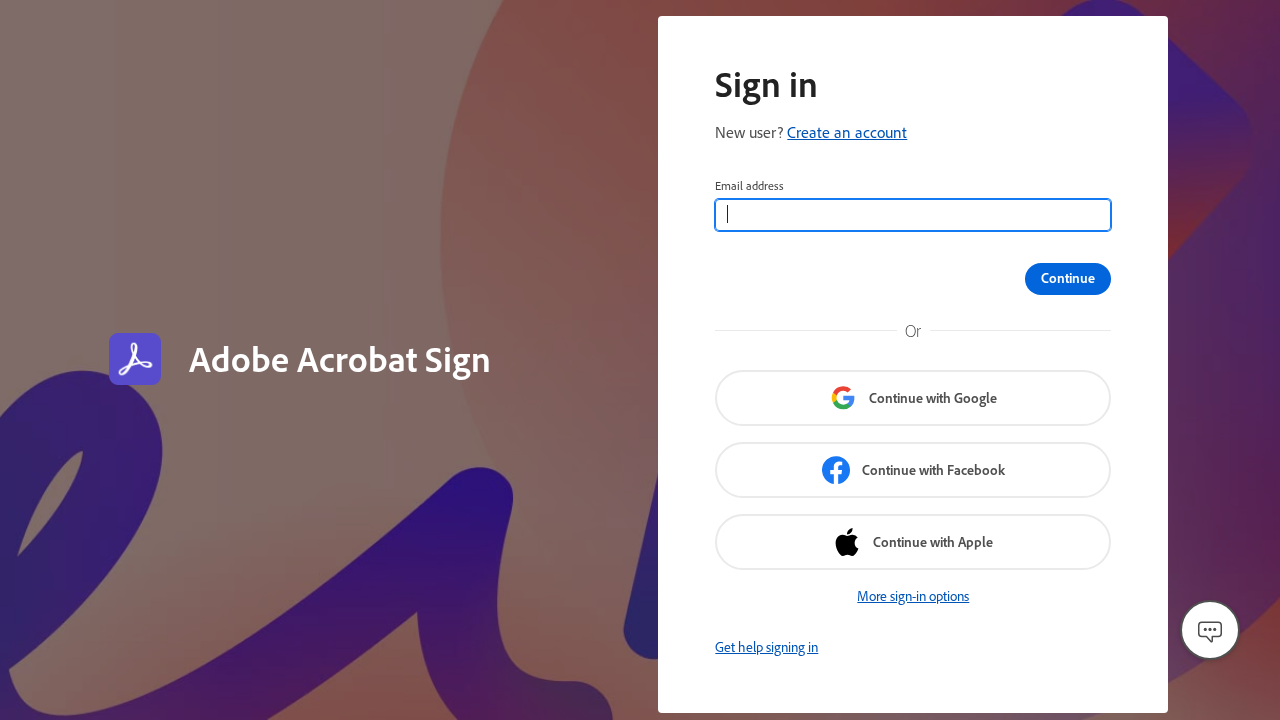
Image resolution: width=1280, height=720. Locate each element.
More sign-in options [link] (913, 596)
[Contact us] (1210, 630)
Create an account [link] (847, 132)
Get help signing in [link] (766, 647)
